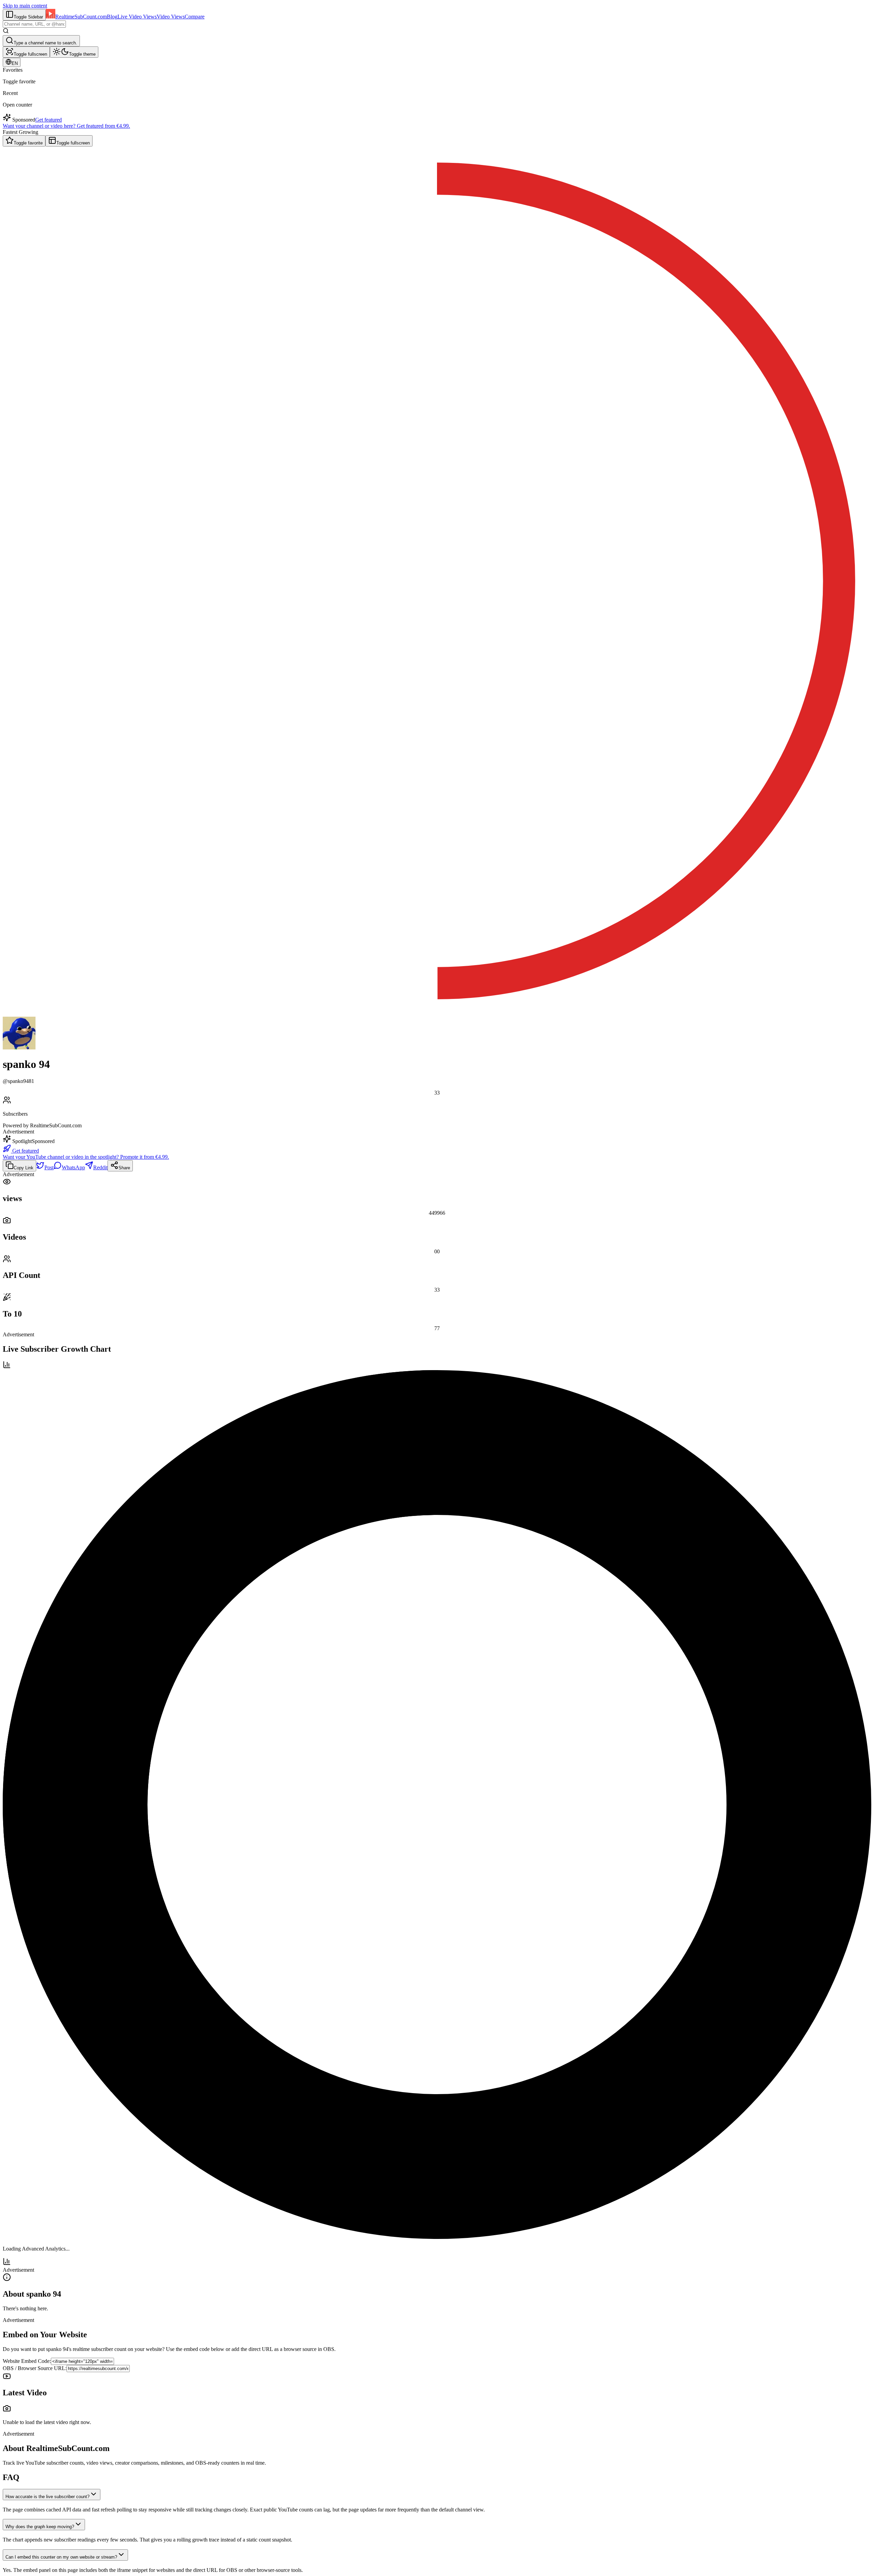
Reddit (100, 1167)
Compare (195, 17)
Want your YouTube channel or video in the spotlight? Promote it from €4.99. (86, 1157)
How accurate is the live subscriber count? (47, 2497)
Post (49, 1167)
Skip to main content (25, 6)
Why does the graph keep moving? (40, 2527)
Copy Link (24, 1168)
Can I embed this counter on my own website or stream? (61, 2557)
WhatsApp (73, 1167)
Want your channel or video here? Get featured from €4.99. (66, 126)
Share (124, 1168)
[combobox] (34, 24)
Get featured (48, 120)
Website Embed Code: (27, 2361)
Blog (112, 17)
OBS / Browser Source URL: (35, 2368)
